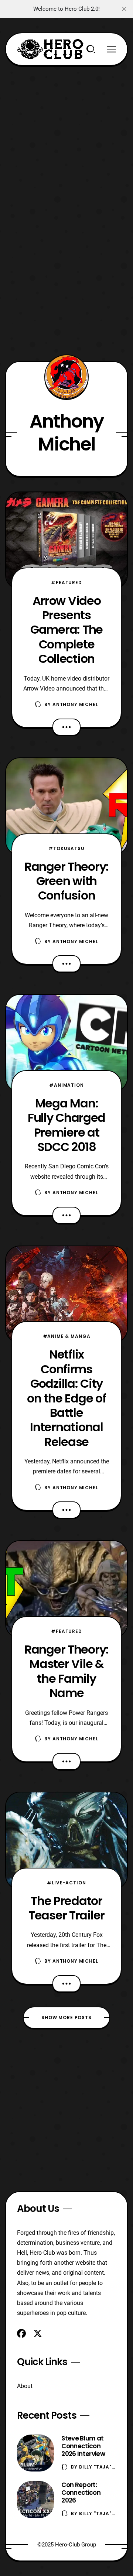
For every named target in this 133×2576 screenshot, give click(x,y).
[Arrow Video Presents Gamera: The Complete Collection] (66, 541)
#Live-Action (66, 1883)
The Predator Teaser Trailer (66, 1908)
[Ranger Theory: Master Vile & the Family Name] (66, 1589)
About (25, 2386)
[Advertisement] (66, 132)
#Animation (66, 1085)
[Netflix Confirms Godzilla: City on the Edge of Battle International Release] (66, 1295)
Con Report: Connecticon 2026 (81, 2493)
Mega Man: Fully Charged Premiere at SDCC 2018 (66, 1125)
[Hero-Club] (50, 49)
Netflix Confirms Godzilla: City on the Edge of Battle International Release (66, 1398)
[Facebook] (21, 2333)
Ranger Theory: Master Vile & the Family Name (66, 1671)
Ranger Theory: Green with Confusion (66, 881)
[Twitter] (38, 2333)
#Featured (66, 583)
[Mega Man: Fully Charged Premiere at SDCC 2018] (66, 1043)
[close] (124, 9)
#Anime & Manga (67, 1336)
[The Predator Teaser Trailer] (66, 1841)
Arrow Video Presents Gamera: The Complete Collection (66, 630)
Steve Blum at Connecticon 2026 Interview (83, 2446)
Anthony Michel (75, 704)
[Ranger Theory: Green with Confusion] (66, 806)
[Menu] (112, 49)
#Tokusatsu (66, 848)
